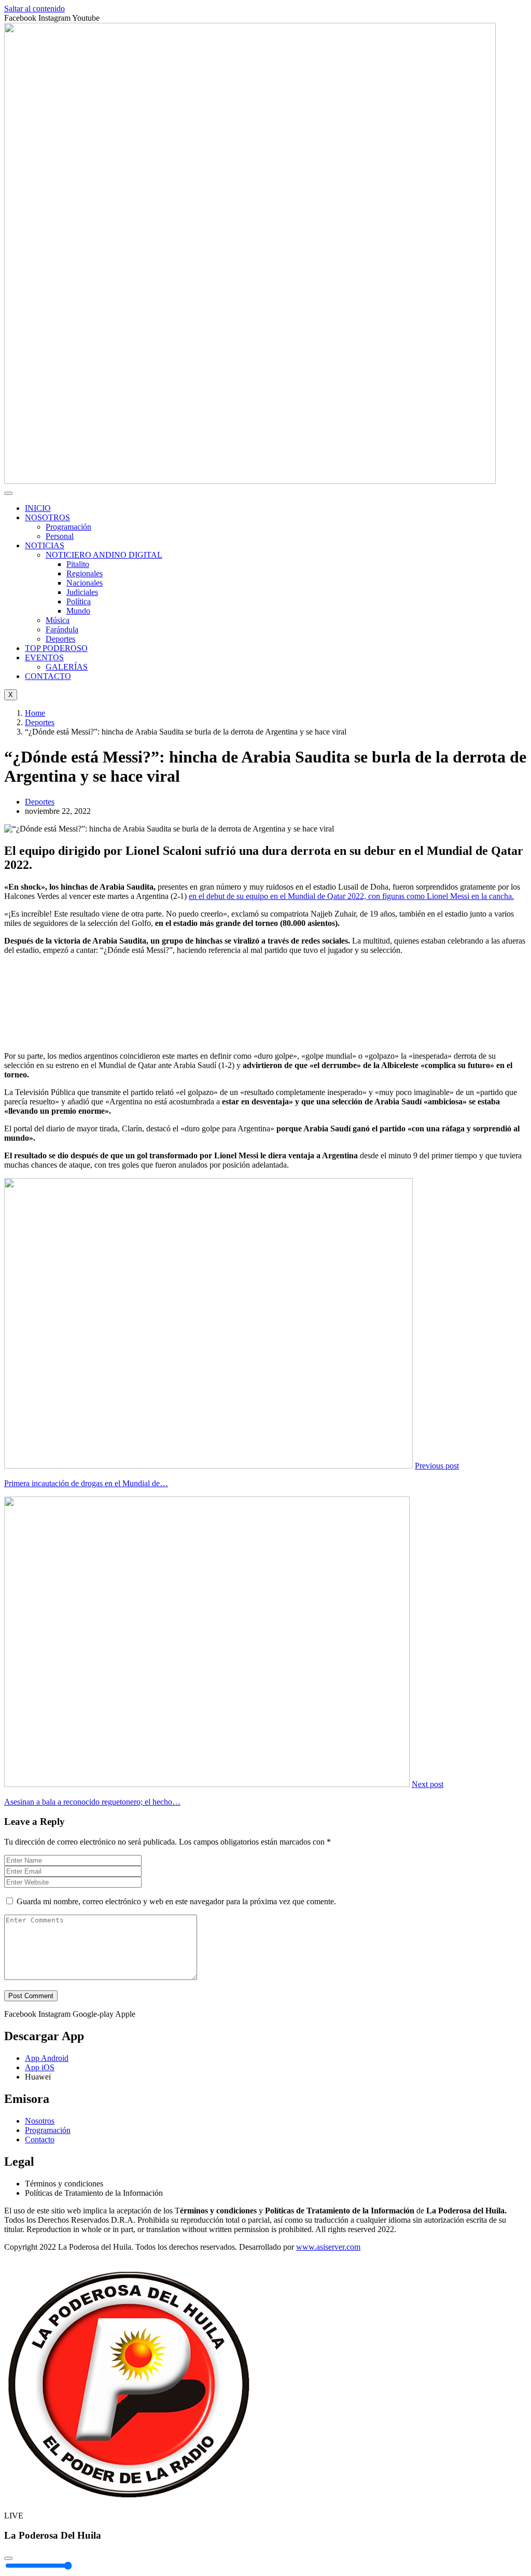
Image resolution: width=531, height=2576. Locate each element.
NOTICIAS (45, 545)
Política (79, 601)
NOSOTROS (47, 517)
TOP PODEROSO (56, 648)
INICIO (38, 508)
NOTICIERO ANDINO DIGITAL (104, 555)
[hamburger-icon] (8, 493)
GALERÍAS (67, 667)
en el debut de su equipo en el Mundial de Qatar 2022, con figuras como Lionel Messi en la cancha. (351, 896)
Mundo (78, 611)
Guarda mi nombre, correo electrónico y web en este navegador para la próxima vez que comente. (176, 1901)
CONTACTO (48, 676)
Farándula (62, 629)
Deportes (60, 639)
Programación (68, 527)
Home (35, 713)
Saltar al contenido (34, 9)
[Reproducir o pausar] (8, 2558)
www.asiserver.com (328, 2247)
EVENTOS (44, 657)
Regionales (85, 573)
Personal (60, 536)
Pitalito (78, 564)
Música (58, 620)
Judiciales (82, 592)
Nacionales (85, 583)
